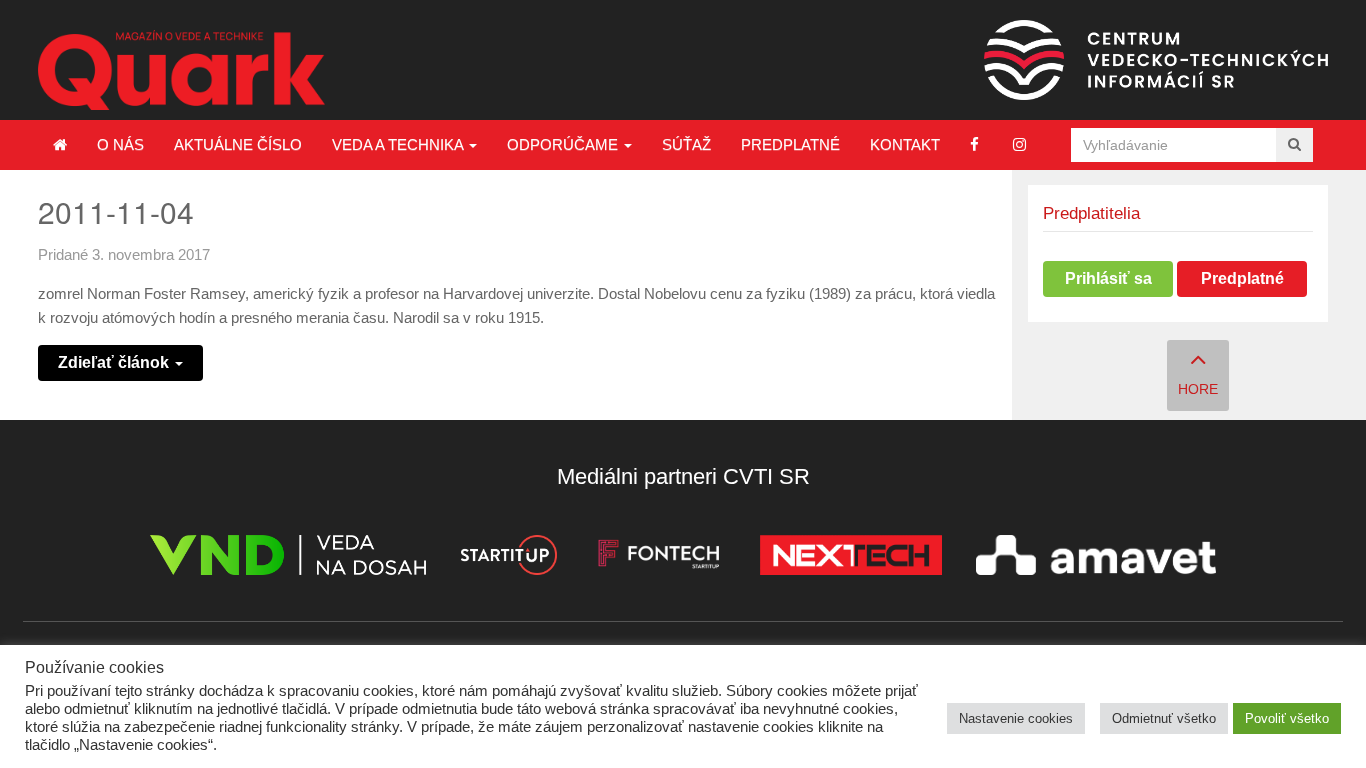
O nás (120, 144)
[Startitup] (508, 558)
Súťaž (686, 144)
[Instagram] (1019, 144)
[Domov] (60, 145)
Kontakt (905, 144)
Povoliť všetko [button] (1287, 718)
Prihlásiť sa (1108, 278)
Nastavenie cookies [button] (1016, 718)
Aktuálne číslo (238, 144)
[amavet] (1096, 558)
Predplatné (790, 144)
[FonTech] (658, 558)
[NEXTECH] (851, 558)
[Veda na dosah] (288, 558)
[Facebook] (974, 144)
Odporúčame (564, 144)
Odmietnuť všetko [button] (1164, 718)
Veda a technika (399, 144)
